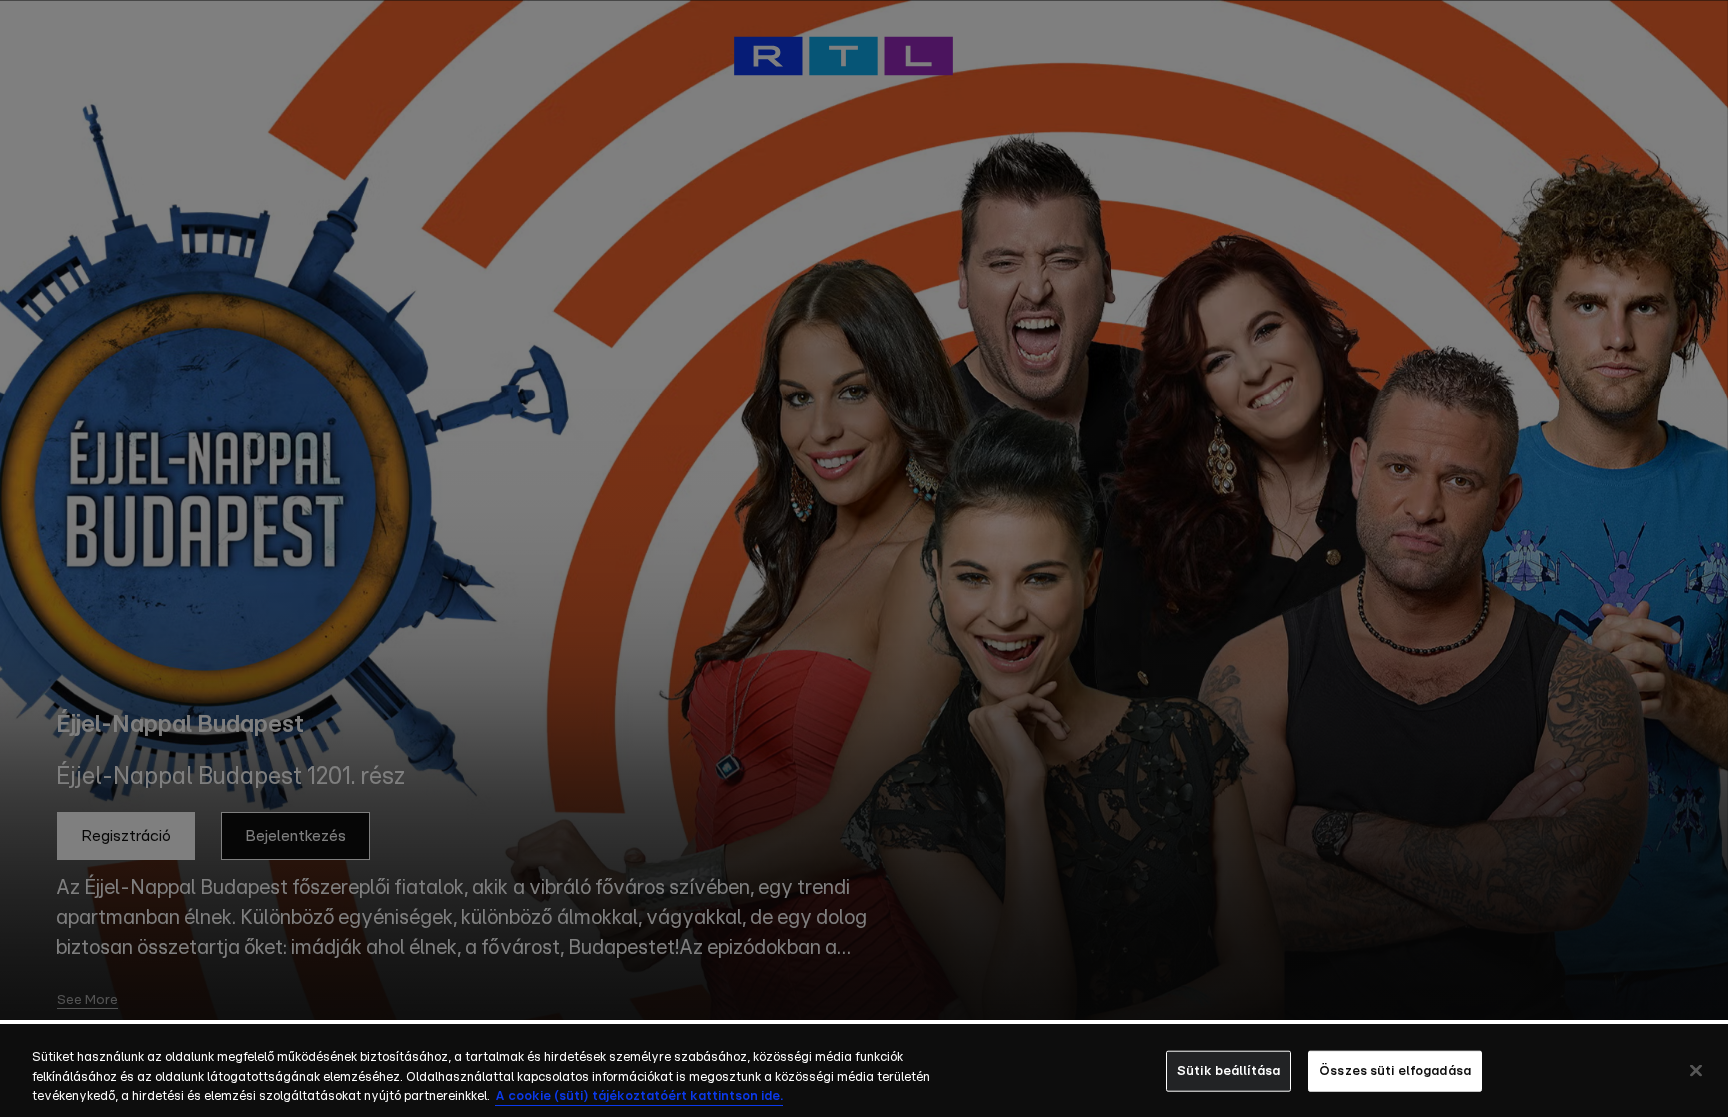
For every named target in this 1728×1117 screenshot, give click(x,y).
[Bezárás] (1696, 1070)
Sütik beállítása (1228, 1070)
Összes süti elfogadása (1395, 1070)
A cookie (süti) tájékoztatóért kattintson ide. (639, 1096)
